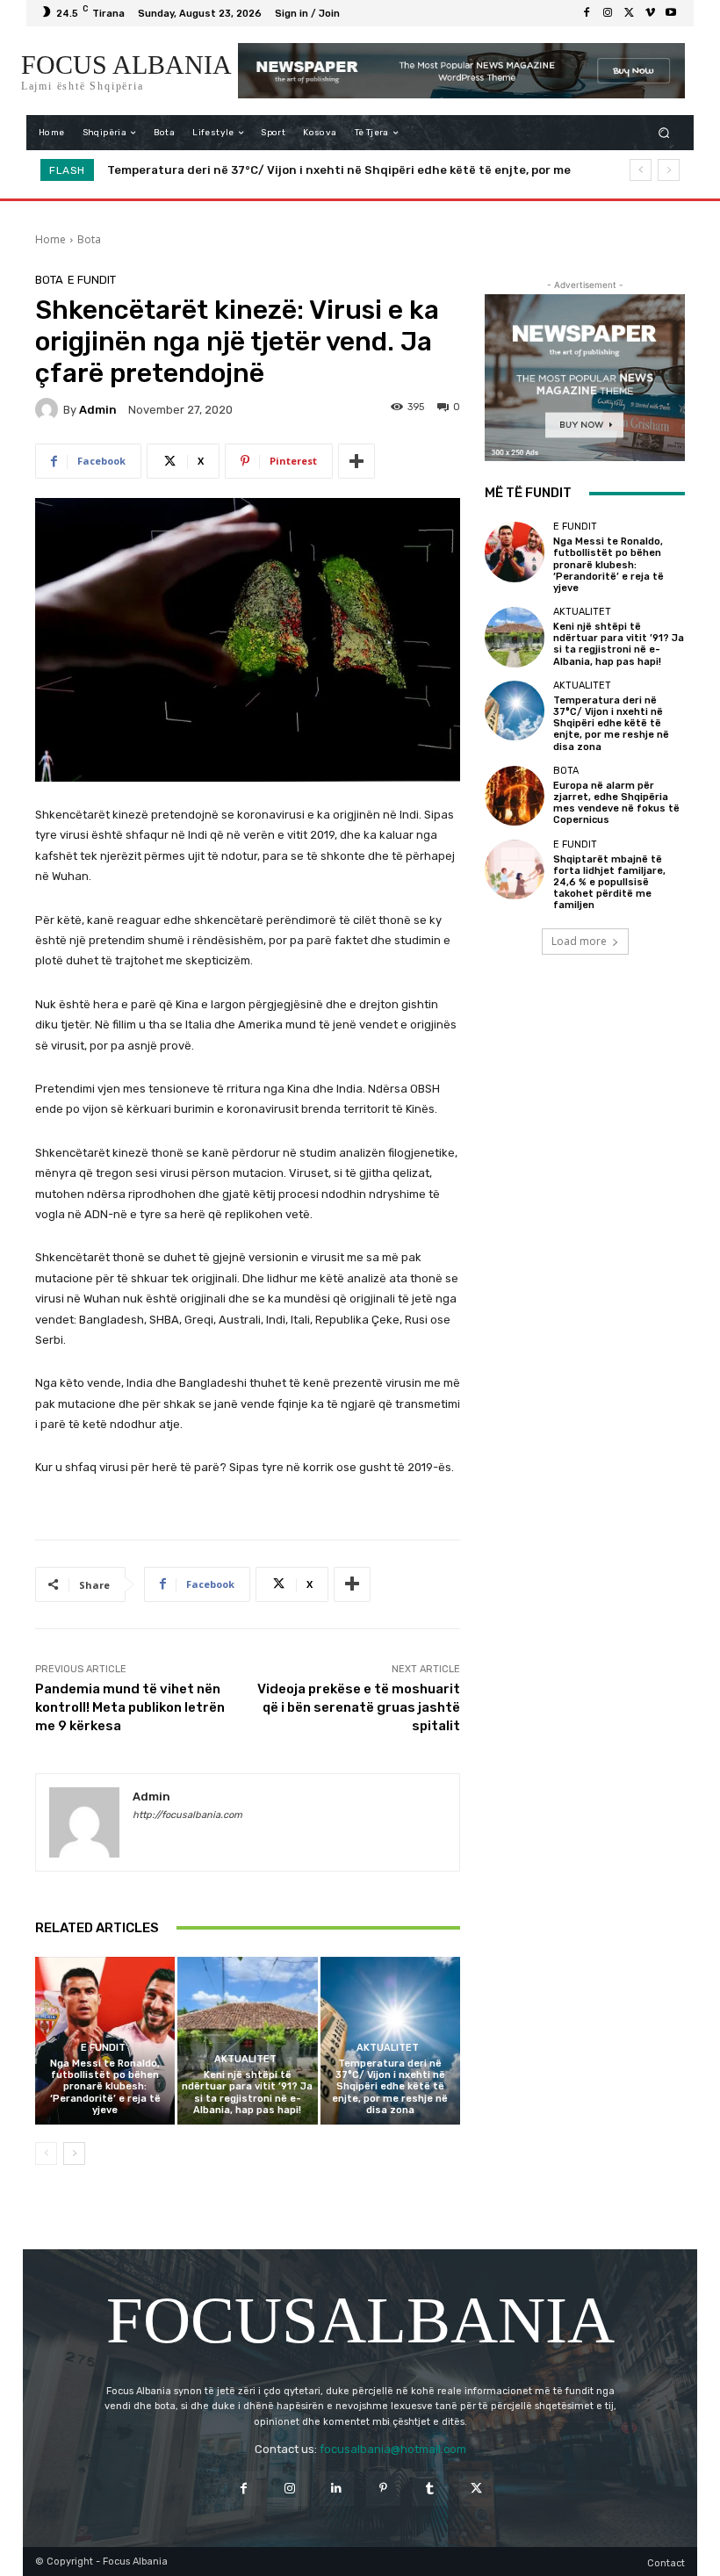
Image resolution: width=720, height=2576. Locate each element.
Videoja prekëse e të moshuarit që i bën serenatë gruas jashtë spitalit (359, 1707)
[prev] (641, 170)
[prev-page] (46, 2154)
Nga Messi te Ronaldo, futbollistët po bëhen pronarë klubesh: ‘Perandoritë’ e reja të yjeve (105, 2087)
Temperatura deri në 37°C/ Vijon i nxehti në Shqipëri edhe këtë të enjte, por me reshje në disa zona (390, 2087)
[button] (664, 133)
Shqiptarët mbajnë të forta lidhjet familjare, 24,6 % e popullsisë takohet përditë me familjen (609, 883)
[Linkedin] (337, 2489)
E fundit (92, 280)
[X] (629, 13)
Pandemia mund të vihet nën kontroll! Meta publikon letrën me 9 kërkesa (130, 1707)
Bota (89, 239)
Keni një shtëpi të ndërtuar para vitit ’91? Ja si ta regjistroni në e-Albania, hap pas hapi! (247, 2093)
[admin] (49, 409)
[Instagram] (608, 13)
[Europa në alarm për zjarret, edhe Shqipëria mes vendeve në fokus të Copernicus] (515, 796)
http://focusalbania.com (187, 1815)
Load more (579, 941)
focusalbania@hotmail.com (393, 2449)
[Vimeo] (650, 13)
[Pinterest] (383, 2489)
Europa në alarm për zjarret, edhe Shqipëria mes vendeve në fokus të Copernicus (355, 170)
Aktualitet (245, 2059)
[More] (356, 461)
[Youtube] (671, 13)
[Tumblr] (430, 2489)
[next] (669, 170)
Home (50, 239)
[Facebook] (587, 13)
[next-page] (74, 2154)
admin (98, 410)
